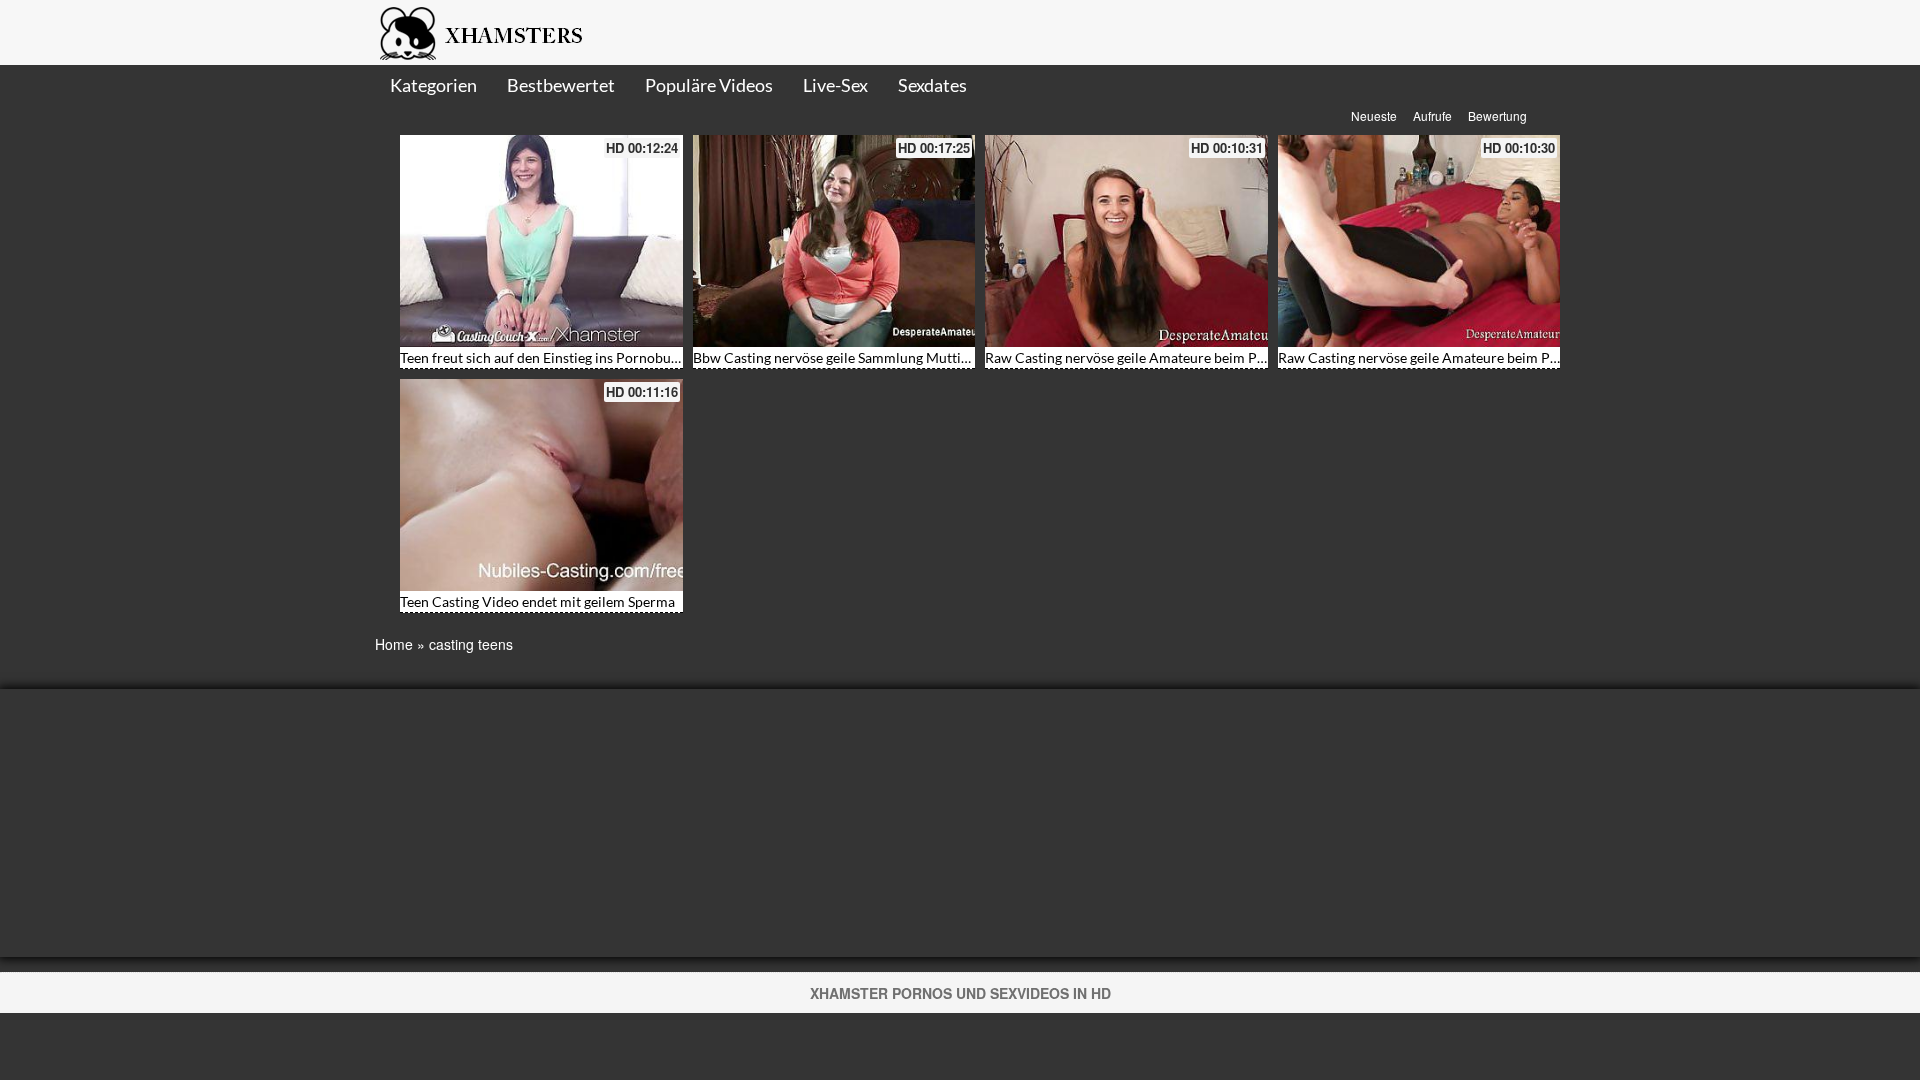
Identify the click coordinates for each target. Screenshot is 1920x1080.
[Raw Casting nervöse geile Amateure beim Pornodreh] (1126, 241)
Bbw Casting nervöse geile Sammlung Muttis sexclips (856, 357)
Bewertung (1497, 115)
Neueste (1374, 115)
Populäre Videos (709, 85)
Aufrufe (1432, 115)
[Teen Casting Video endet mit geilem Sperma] (541, 485)
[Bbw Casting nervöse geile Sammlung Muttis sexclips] (834, 241)
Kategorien (433, 85)
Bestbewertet (561, 85)
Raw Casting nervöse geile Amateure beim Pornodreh (1150, 357)
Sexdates (932, 85)
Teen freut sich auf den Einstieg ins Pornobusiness (554, 357)
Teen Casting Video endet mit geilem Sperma (537, 601)
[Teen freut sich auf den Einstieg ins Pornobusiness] (541, 241)
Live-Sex (835, 85)
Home (394, 644)
